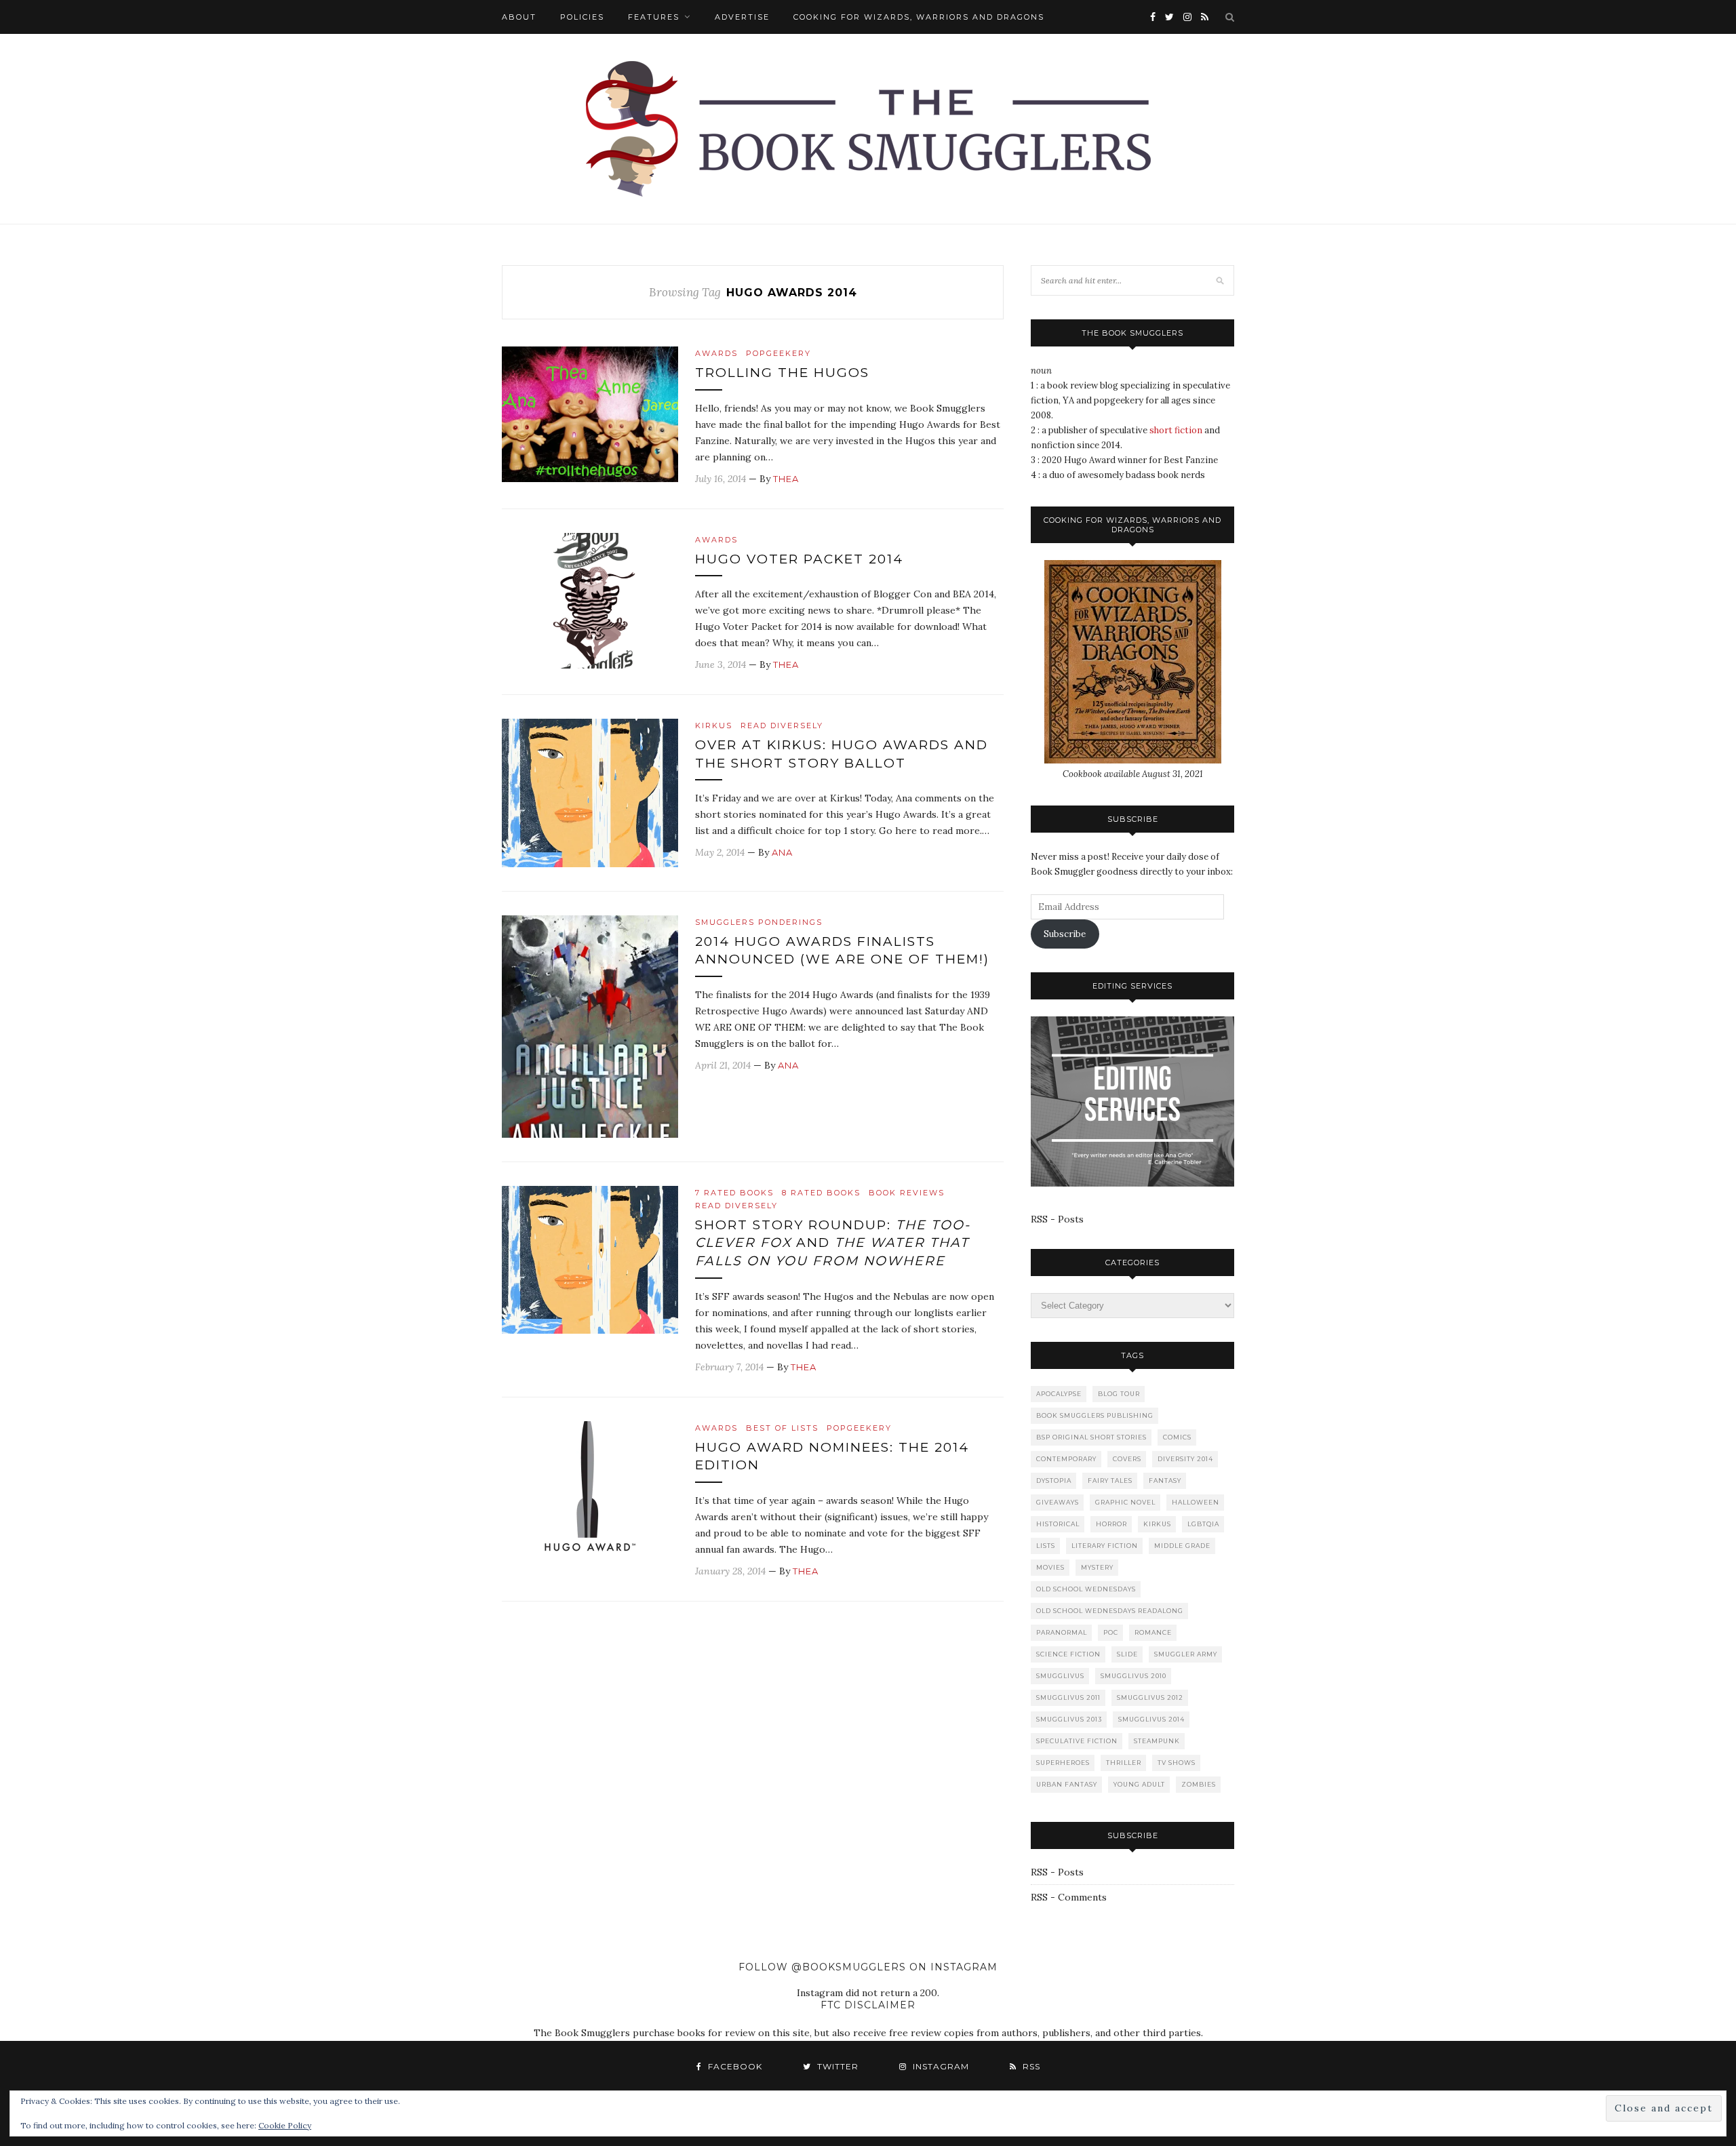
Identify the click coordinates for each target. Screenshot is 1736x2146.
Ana (782, 852)
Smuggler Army (1186, 1654)
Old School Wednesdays (1086, 1589)
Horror (1111, 1524)
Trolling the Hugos (782, 373)
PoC (1111, 1632)
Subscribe (1065, 934)
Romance (1153, 1632)
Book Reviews (907, 1193)
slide (1127, 1654)
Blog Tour (1119, 1394)
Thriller (1124, 1763)
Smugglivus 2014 (1151, 1719)
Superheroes (1063, 1763)
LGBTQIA (1203, 1524)
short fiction (1176, 430)
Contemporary (1066, 1459)
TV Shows (1177, 1763)
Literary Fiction (1105, 1546)
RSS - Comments (1069, 1897)
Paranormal (1062, 1632)
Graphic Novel (1125, 1502)
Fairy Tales (1110, 1481)
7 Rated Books (734, 1193)
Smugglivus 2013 (1069, 1719)
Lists (1046, 1546)
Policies (582, 17)
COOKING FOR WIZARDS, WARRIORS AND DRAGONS (919, 17)
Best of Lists (782, 1428)
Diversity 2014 (1185, 1459)
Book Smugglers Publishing (1095, 1415)
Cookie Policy (285, 2125)
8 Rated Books (821, 1193)
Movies (1050, 1567)
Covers (1127, 1459)
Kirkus (714, 726)
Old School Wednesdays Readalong (1110, 1611)
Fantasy (1165, 1481)
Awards (716, 353)
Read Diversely (782, 726)
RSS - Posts (1057, 1219)
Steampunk (1157, 1741)
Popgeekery (778, 353)
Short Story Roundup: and (833, 1243)
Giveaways (1058, 1502)
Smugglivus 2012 (1150, 1697)
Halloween (1196, 1502)
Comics (1177, 1437)
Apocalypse (1059, 1394)
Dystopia (1054, 1481)
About (519, 17)
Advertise (742, 17)
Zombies (1199, 1784)
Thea (786, 479)
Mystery (1097, 1567)
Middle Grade (1182, 1546)
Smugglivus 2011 (1068, 1697)
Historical (1058, 1524)
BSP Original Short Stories (1091, 1437)
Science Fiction (1068, 1654)
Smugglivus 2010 (1133, 1676)
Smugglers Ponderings (759, 922)
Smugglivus (1060, 1676)
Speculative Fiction (1077, 1741)
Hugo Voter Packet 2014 (799, 559)
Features (654, 17)
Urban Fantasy (1067, 1784)
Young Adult (1139, 1784)
